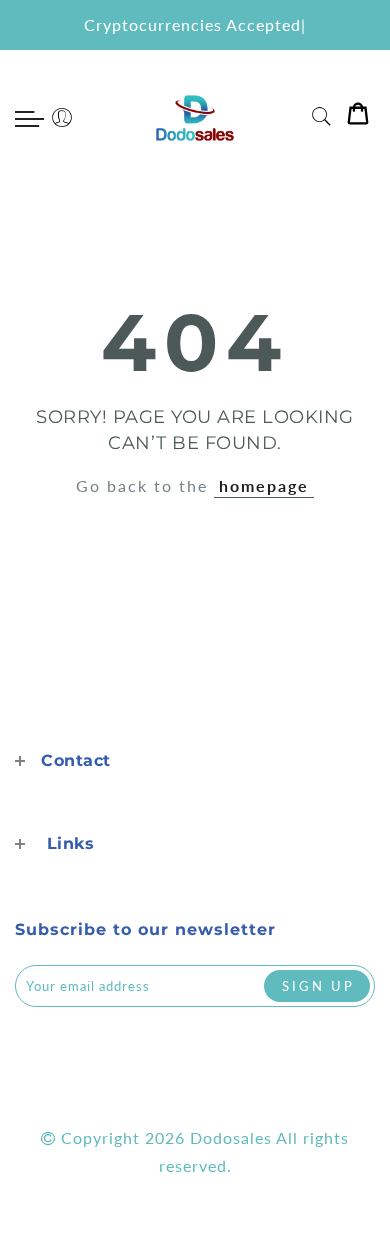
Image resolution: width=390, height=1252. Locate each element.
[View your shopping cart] (358, 117)
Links (71, 843)
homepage (264, 485)
